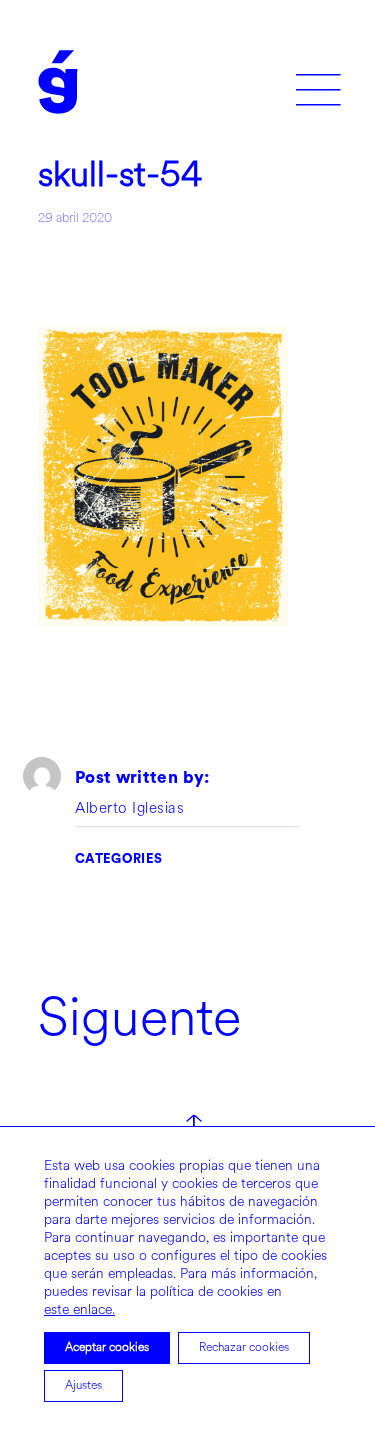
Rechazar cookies (244, 1347)
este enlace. (79, 1310)
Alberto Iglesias (129, 809)
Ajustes (83, 1385)
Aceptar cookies (107, 1347)
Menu (318, 82)
